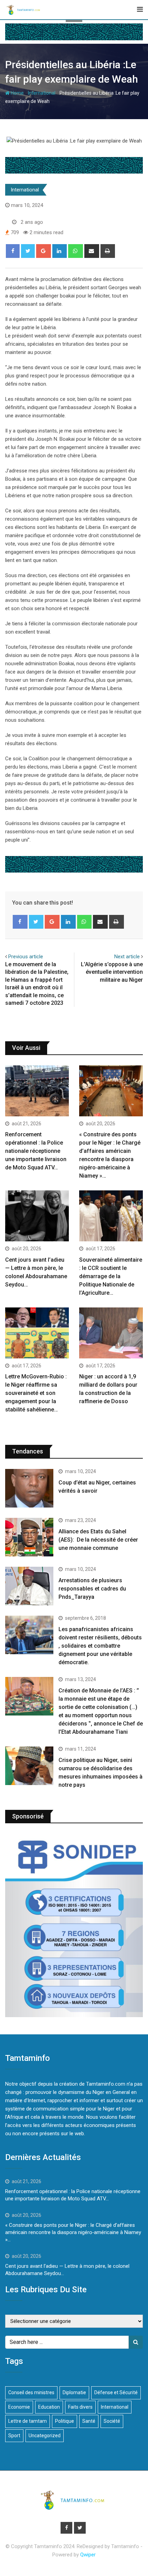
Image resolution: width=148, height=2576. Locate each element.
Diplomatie (74, 2392)
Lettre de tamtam (28, 2421)
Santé (89, 2421)
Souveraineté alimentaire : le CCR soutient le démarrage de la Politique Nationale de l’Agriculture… (111, 1276)
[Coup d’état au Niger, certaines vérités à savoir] (29, 1488)
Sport (14, 2436)
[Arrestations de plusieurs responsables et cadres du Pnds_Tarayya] (29, 1586)
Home (17, 93)
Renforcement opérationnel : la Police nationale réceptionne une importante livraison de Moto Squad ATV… (36, 1151)
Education (49, 2407)
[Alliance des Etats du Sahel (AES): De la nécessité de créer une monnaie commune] (29, 1537)
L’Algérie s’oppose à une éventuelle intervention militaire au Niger (112, 972)
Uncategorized (45, 2436)
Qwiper (88, 2555)
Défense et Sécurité (116, 2392)
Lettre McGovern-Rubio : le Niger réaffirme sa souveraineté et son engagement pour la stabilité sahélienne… (36, 1393)
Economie (19, 2407)
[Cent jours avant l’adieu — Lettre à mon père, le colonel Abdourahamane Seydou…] (37, 1216)
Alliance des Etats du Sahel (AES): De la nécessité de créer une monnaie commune (98, 1540)
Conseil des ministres (31, 2392)
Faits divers (80, 2407)
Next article (127, 957)
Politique (65, 2421)
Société (112, 2421)
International (42, 93)
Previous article (26, 957)
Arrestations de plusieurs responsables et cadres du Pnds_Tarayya (92, 1589)
